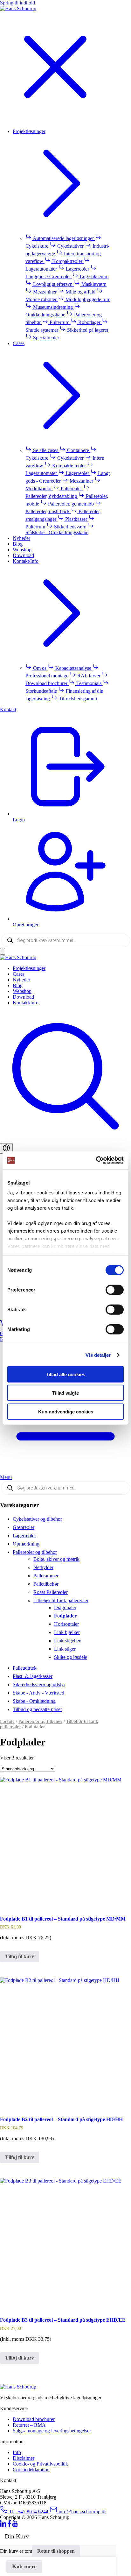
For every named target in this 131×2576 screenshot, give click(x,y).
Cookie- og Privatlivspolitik (40, 2464)
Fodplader (65, 1616)
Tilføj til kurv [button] (20, 1956)
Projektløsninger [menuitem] (29, 131)
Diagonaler (65, 1607)
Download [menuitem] (23, 555)
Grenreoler (24, 1527)
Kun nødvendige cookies (66, 1411)
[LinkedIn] (4, 2525)
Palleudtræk (25, 1668)
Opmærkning (26, 1544)
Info (17, 2452)
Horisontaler (66, 1624)
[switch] (115, 1290)
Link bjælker (67, 1632)
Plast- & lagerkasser (33, 1676)
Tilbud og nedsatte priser (37, 1709)
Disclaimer (24, 2458)
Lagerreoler (24, 1536)
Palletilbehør (46, 1584)
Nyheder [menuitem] (21, 538)
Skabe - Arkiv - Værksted (38, 1693)
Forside (7, 1721)
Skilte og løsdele (71, 1657)
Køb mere (24, 2566)
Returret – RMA (29, 2425)
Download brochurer (34, 2419)
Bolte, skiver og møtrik (56, 1559)
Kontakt (8, 709)
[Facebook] (10, 2525)
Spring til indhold (17, 3)
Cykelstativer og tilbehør (37, 1519)
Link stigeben (68, 1641)
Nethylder (43, 1567)
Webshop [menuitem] (22, 550)
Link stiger (65, 1649)
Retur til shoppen (56, 2551)
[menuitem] (72, 968)
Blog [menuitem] (18, 544)
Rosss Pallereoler (51, 1592)
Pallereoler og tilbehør (35, 1552)
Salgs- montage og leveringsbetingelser (52, 2431)
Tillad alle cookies (65, 1374)
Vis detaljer (98, 1355)
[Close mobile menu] (55, 120)
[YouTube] (15, 2525)
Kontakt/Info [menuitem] (26, 561)
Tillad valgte (65, 1393)
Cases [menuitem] (19, 343)
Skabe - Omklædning (34, 1701)
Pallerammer (46, 1576)
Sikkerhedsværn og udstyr (39, 1684)
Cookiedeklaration (31, 2470)
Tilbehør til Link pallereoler (61, 1600)
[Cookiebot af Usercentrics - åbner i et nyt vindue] (96, 1160)
